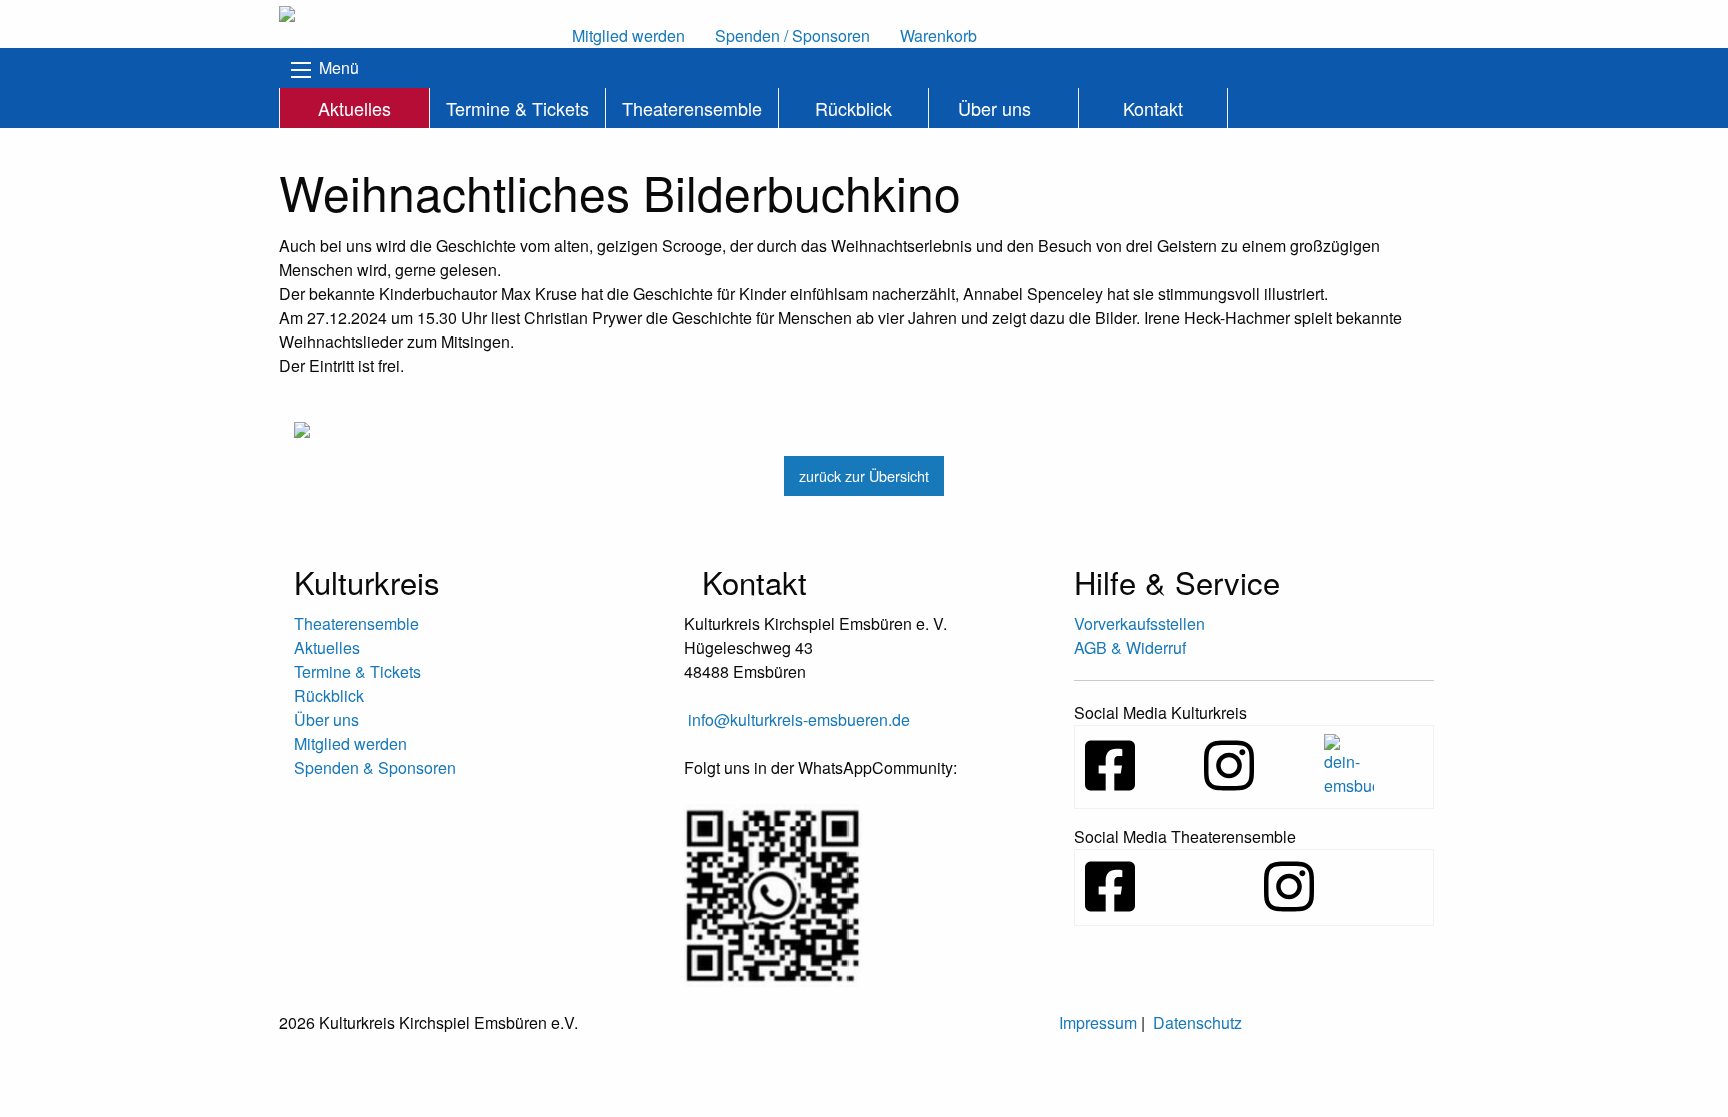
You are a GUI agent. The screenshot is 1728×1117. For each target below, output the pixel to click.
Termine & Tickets (517, 108)
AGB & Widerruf (1130, 647)
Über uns (994, 108)
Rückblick (853, 108)
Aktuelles (354, 108)
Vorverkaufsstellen (1139, 623)
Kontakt (1153, 108)
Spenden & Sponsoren (375, 767)
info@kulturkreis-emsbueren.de (799, 719)
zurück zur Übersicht (864, 475)
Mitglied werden (350, 743)
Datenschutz (1197, 1022)
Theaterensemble (692, 108)
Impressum (1098, 1022)
